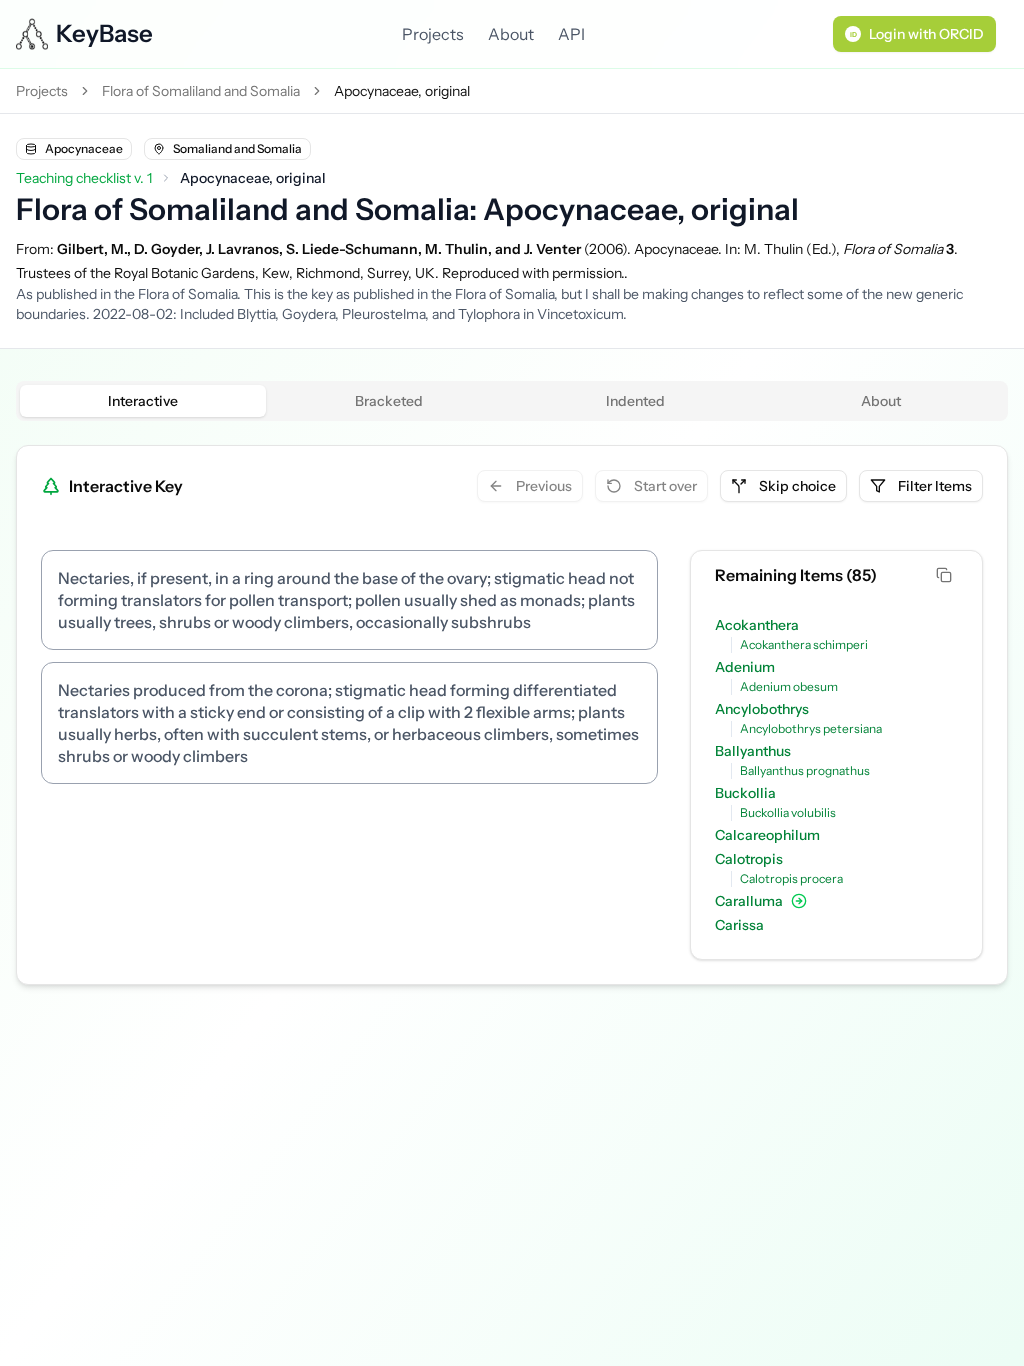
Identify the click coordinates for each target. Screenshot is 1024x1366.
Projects (433, 34)
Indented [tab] (635, 401)
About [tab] (881, 401)
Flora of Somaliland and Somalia (201, 91)
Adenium (745, 667)
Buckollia (745, 793)
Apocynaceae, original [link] (402, 91)
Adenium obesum (789, 686)
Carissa (739, 925)
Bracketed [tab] (389, 401)
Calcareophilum (767, 835)
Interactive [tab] (143, 401)
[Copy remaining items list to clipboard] (946, 575)
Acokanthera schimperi (804, 644)
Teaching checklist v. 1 (84, 178)
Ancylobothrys (762, 709)
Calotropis (749, 859)
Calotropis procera (791, 878)
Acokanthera (757, 625)
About (511, 34)
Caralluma (749, 901)
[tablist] (512, 401)
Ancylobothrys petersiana (811, 728)
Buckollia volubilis (788, 812)
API (571, 34)
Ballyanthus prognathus (805, 770)
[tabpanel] (512, 715)
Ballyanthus (753, 751)
